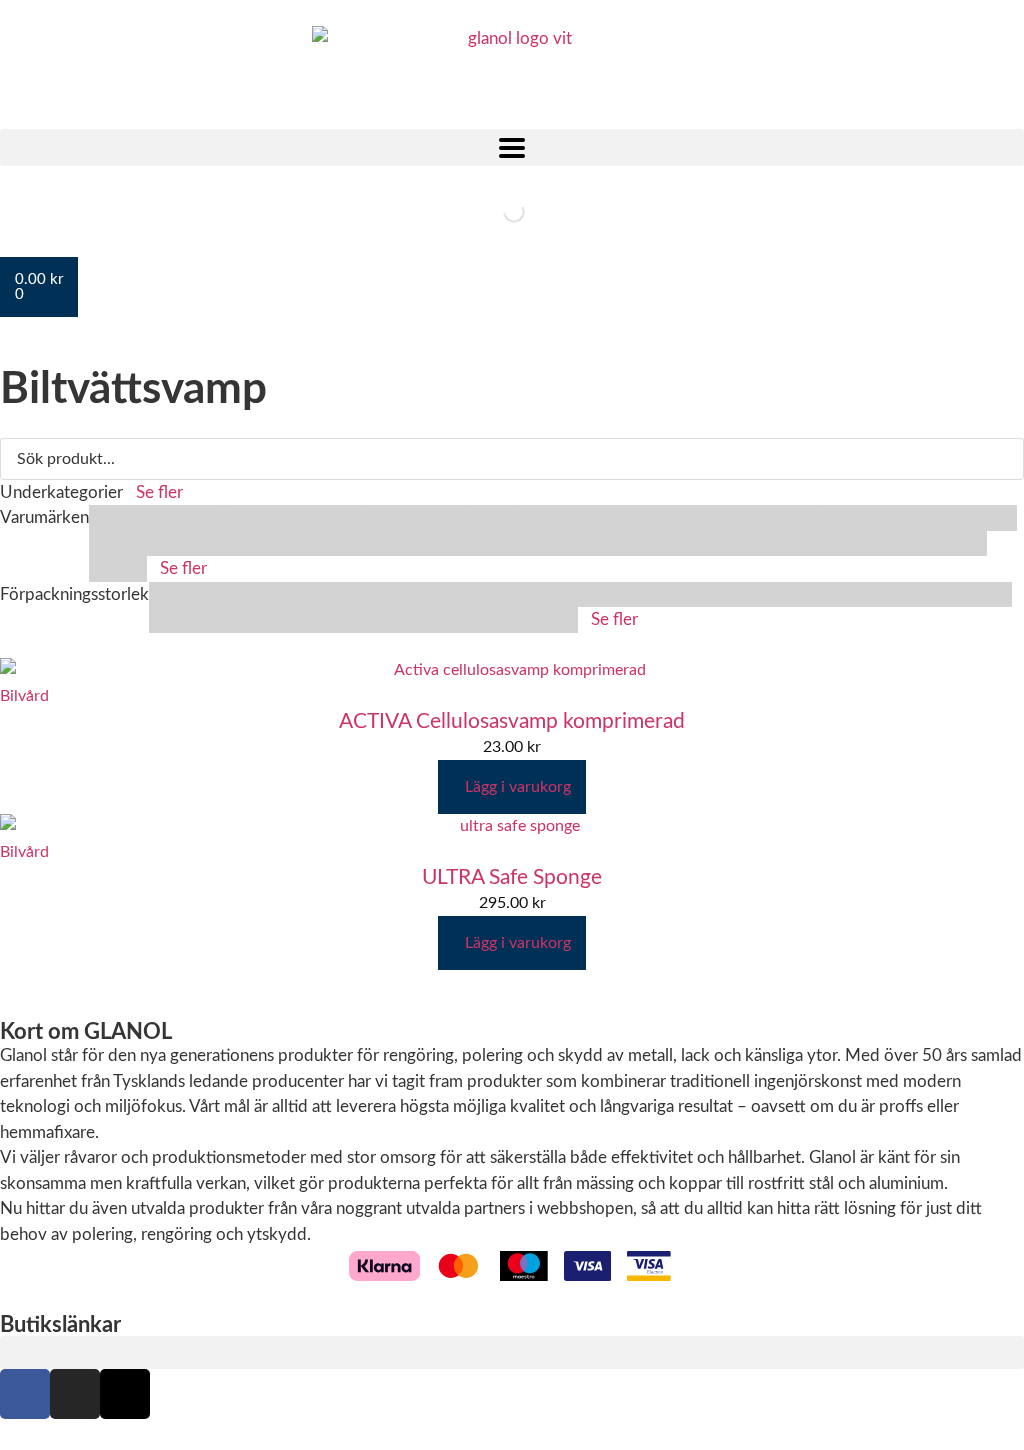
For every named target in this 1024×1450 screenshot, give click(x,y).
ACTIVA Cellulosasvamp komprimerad (512, 721)
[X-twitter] (125, 1394)
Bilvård (24, 696)
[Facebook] (25, 1394)
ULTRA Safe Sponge (512, 877)
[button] (512, 147)
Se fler (159, 492)
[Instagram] (75, 1394)
